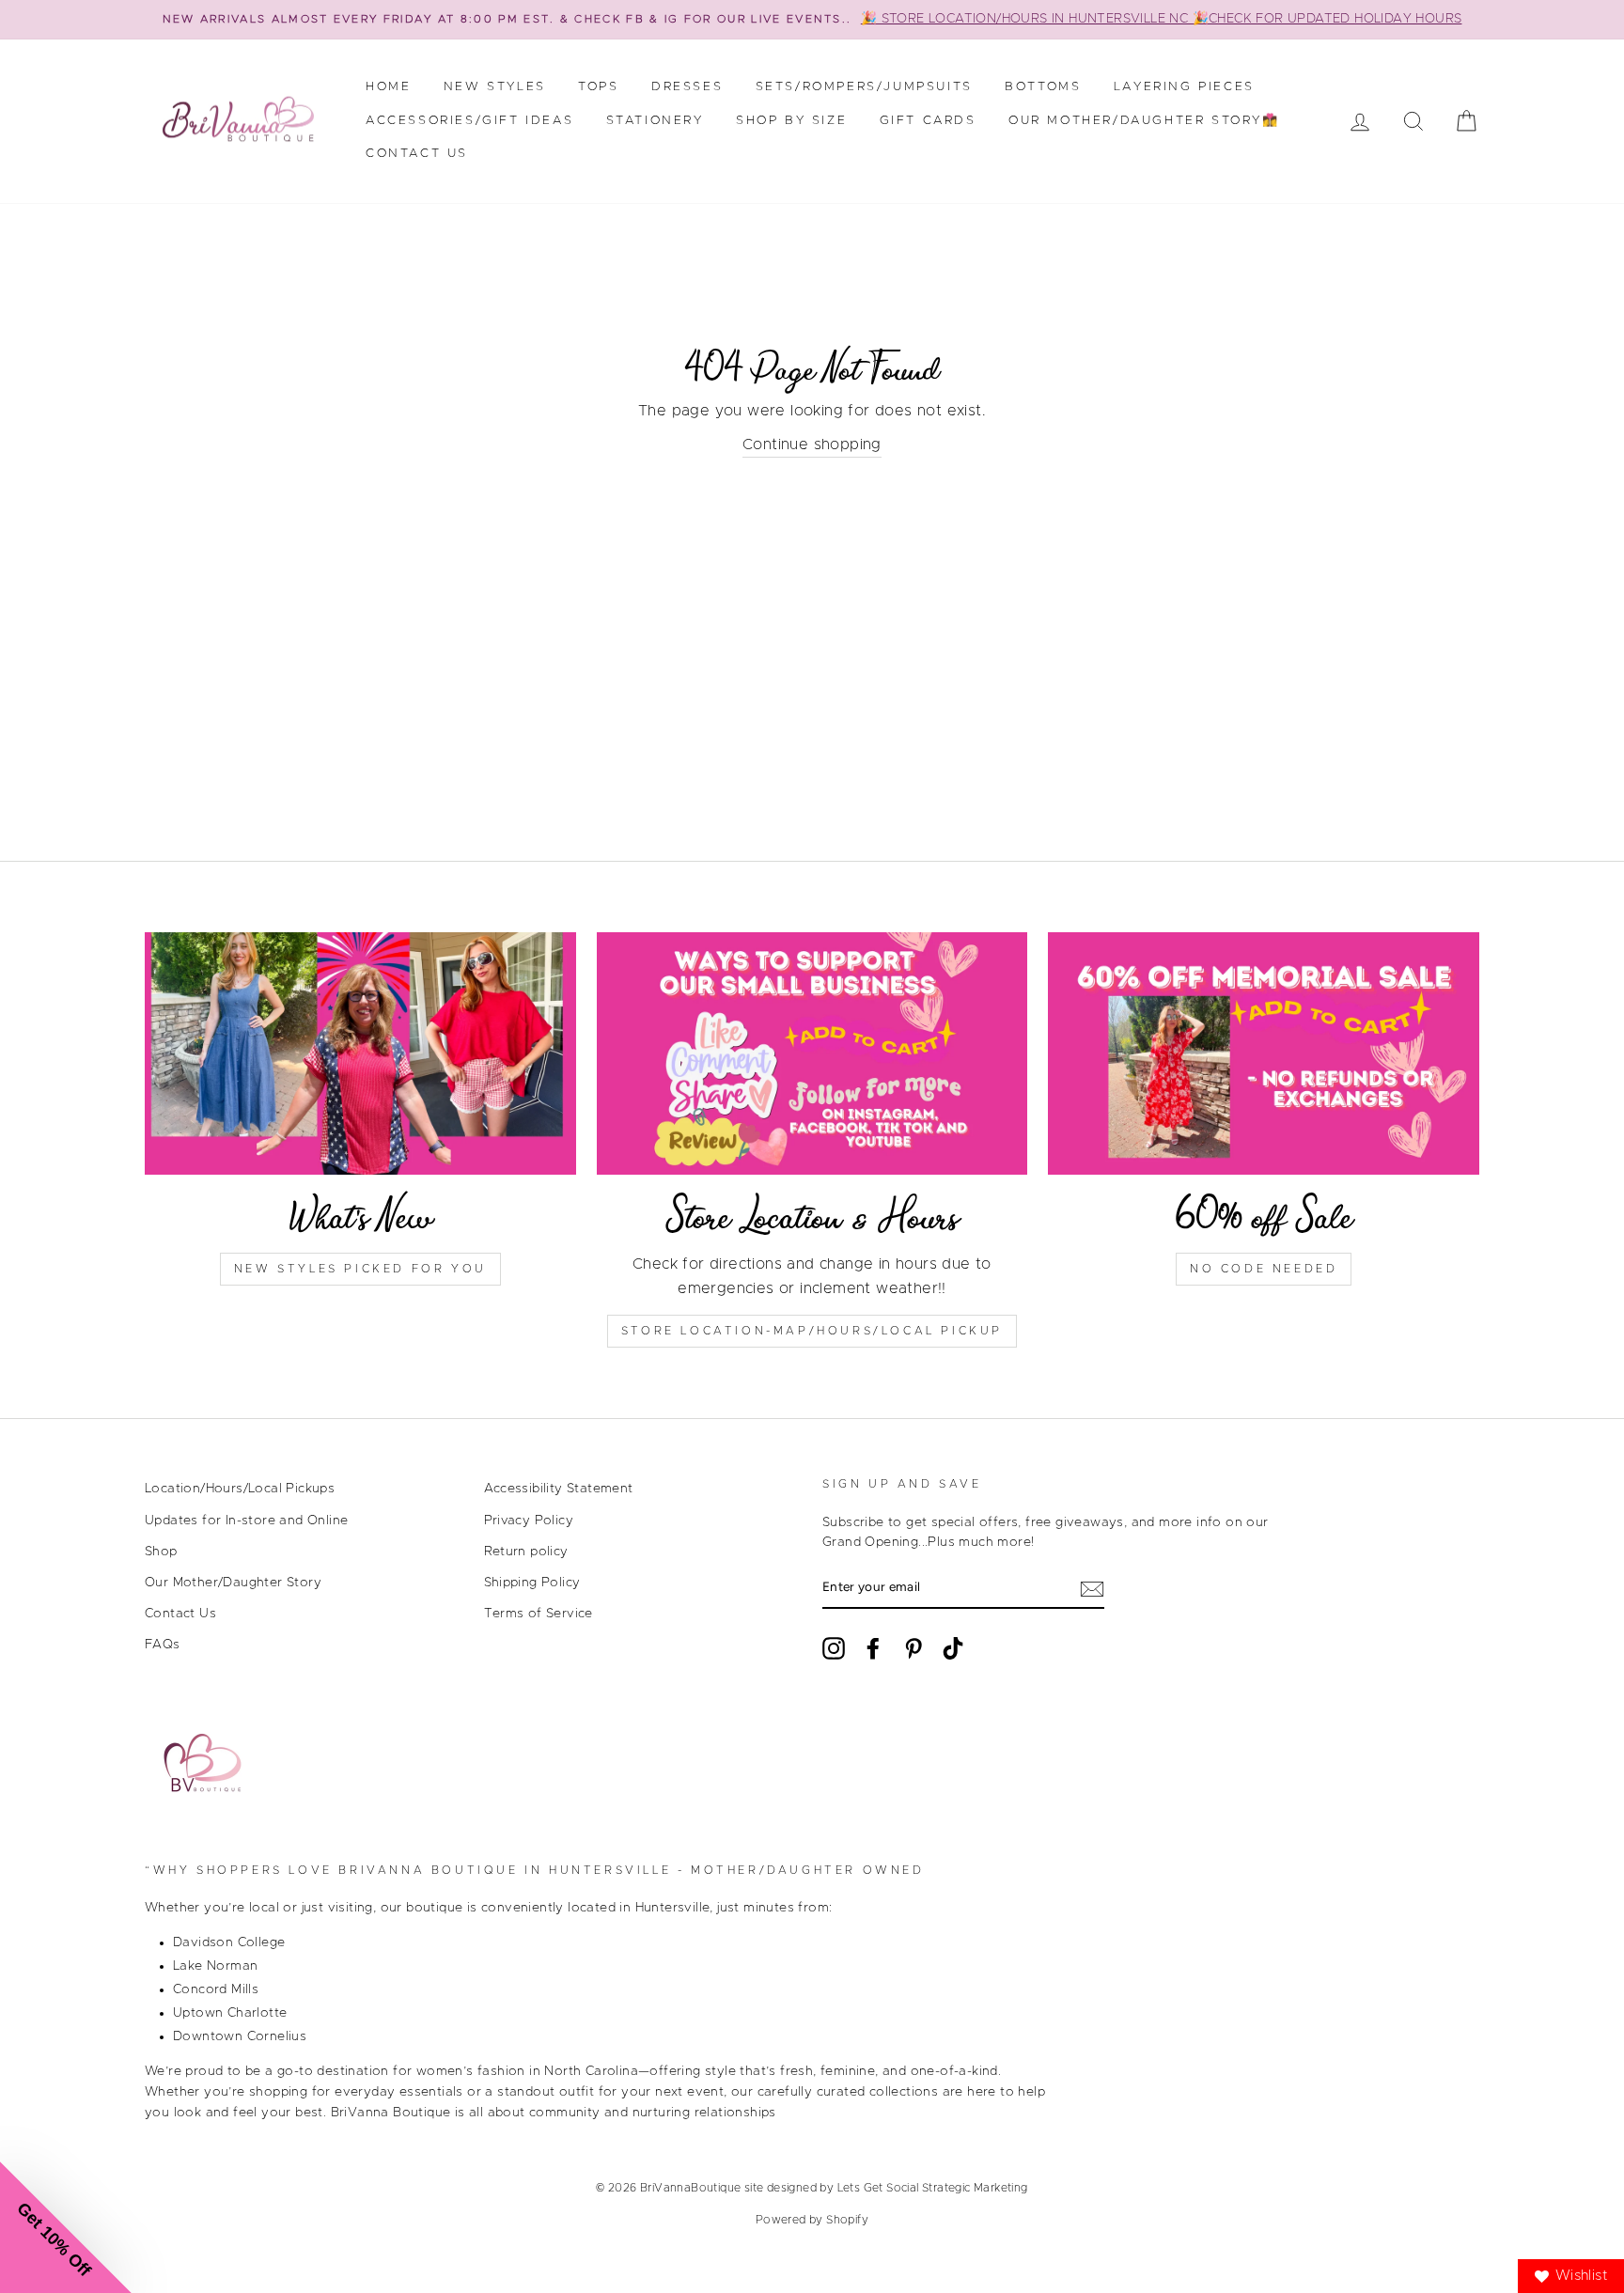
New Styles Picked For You (360, 1269)
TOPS (598, 87)
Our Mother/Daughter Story (233, 1583)
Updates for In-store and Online (246, 1521)
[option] (812, 20)
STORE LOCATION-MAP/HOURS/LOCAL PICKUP (812, 1331)
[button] (66, 2227)
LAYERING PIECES (1184, 87)
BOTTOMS (1043, 87)
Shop (161, 1552)
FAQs (163, 1645)
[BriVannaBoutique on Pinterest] (913, 1648)
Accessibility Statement (559, 1489)
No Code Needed (1264, 1269)
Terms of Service (539, 1614)
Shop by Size (791, 121)
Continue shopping (812, 445)
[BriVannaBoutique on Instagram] (834, 1648)
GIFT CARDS (928, 121)
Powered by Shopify (812, 2220)
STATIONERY (655, 121)
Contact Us (417, 154)
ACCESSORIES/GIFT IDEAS (469, 121)
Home (388, 87)
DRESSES (687, 87)
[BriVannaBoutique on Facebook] (873, 1648)
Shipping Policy (532, 1583)
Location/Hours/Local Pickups (240, 1489)
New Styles (495, 87)
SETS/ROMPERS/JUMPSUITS (864, 87)
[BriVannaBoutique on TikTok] (953, 1648)
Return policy (526, 1552)
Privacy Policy (529, 1521)
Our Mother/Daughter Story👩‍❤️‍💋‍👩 (1144, 121)
